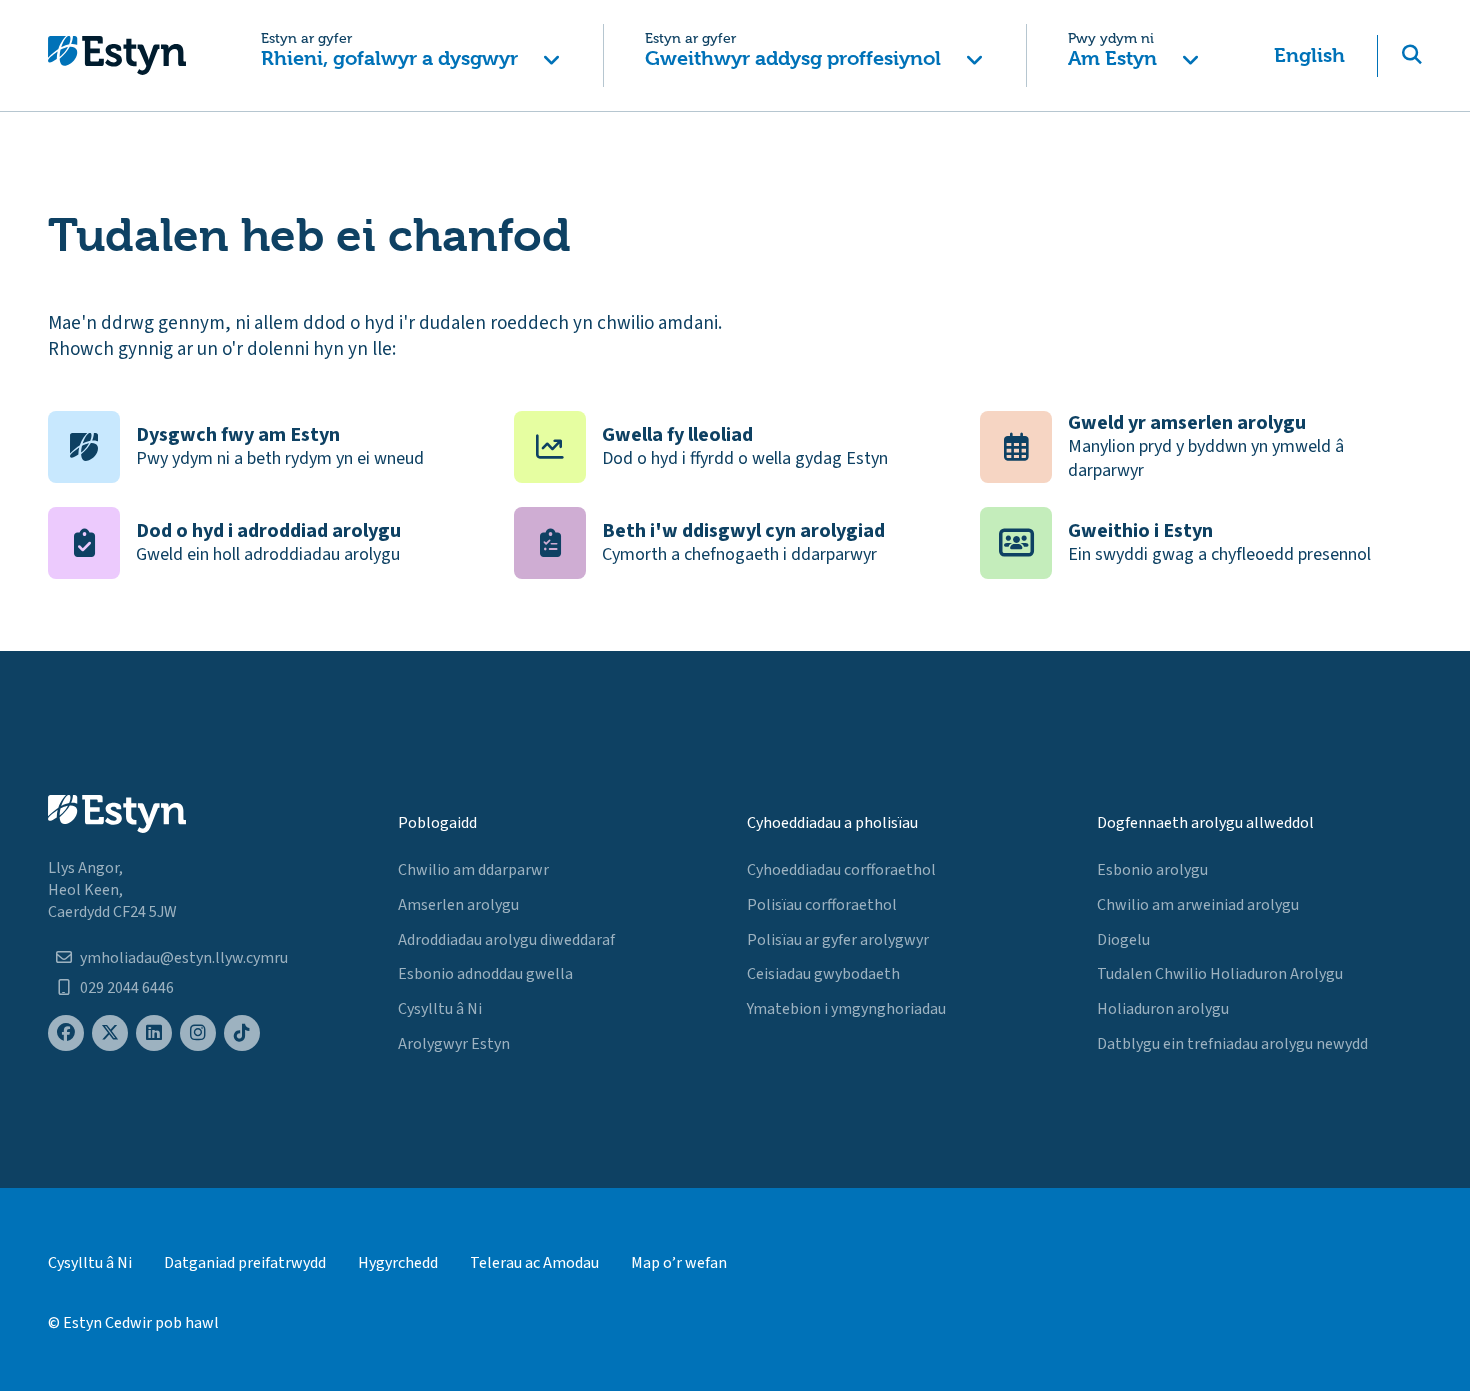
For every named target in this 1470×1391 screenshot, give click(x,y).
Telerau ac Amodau (534, 1263)
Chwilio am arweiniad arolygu (1198, 905)
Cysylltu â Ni (440, 1009)
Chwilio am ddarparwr (473, 870)
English (1309, 55)
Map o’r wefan (679, 1263)
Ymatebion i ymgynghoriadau (846, 1009)
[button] (410, 55)
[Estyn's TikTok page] (242, 1033)
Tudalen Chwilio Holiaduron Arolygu (1220, 974)
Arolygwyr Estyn (454, 1044)
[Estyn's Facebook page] (66, 1033)
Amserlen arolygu (458, 905)
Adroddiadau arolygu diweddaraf (506, 940)
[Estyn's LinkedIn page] (154, 1033)
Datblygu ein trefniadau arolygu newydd (1232, 1044)
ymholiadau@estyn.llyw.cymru (184, 958)
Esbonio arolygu (1152, 870)
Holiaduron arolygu (1163, 1009)
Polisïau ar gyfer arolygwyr (838, 940)
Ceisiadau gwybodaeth (823, 974)
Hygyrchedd (398, 1263)
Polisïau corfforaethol (822, 905)
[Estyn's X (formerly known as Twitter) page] (110, 1033)
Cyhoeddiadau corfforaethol (841, 870)
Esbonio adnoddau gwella (485, 974)
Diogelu (1123, 940)
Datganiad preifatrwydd (245, 1263)
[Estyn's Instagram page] (198, 1033)
